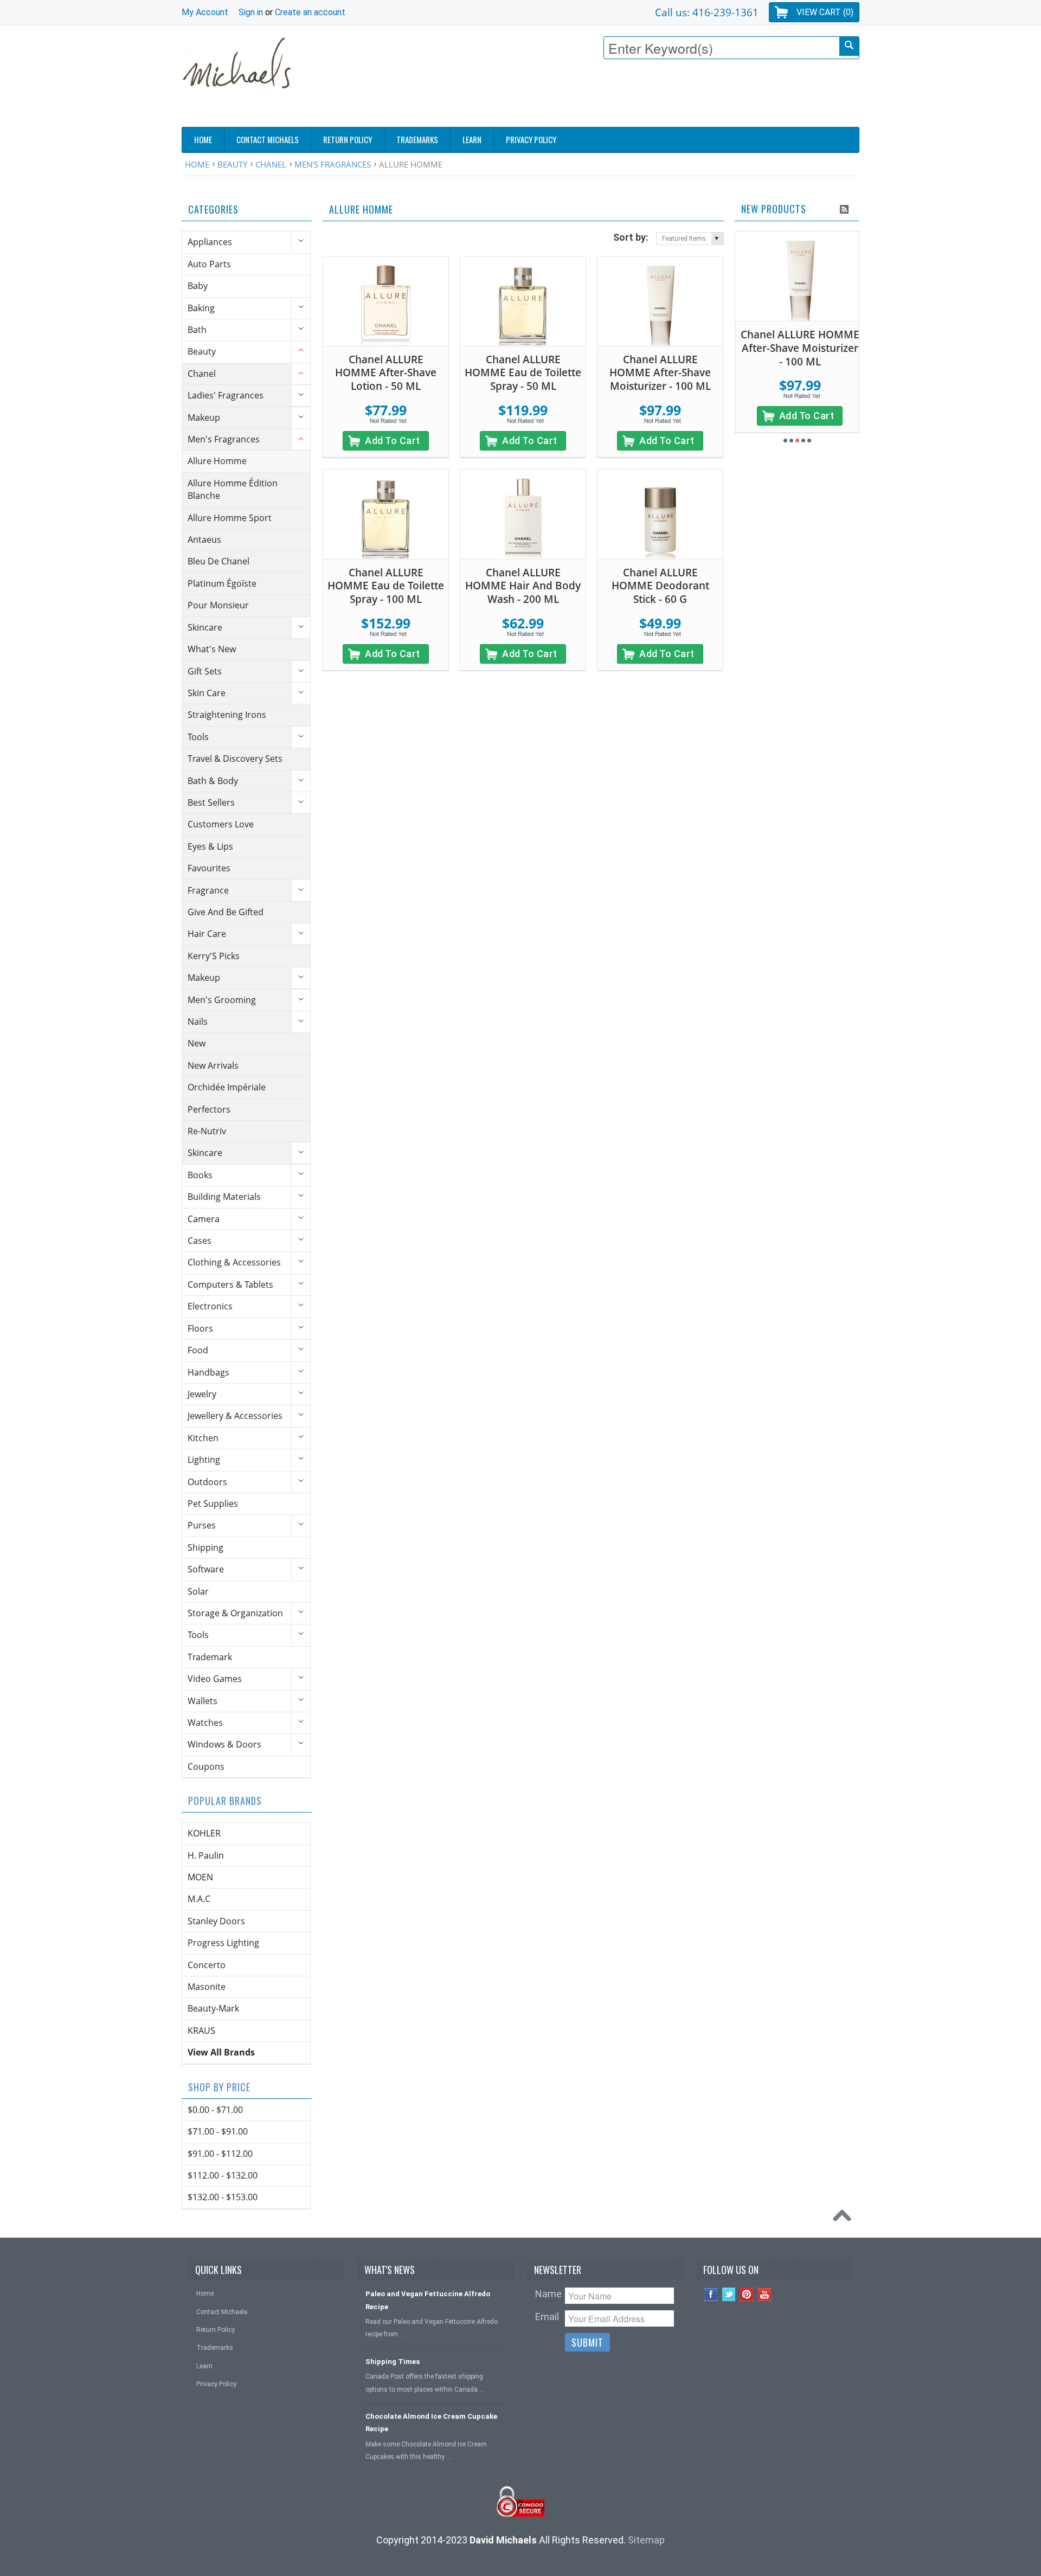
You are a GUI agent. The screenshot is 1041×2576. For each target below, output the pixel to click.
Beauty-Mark (213, 2008)
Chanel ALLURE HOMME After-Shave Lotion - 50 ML (386, 373)
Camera (204, 1219)
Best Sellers (211, 802)
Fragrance (208, 890)
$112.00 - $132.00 (223, 2175)
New (197, 1043)
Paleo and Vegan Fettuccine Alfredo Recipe (428, 2300)
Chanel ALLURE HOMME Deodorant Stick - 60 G (660, 586)
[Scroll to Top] (845, 2218)
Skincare (205, 627)
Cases (200, 1241)
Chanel (271, 164)
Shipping (205, 1547)
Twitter (729, 2294)
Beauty (232, 164)
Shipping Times (393, 2362)
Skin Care (207, 693)
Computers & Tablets (230, 1284)
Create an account (310, 12)
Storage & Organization (235, 1613)
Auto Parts (209, 264)
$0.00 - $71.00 (215, 2110)
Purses (202, 1525)
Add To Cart (393, 441)
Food (198, 1350)
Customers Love (221, 824)
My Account (205, 12)
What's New (212, 649)
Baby (198, 286)
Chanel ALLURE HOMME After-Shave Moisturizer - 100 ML (660, 373)
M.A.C (199, 1899)
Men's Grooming (222, 1000)
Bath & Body (213, 781)
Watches (205, 1723)
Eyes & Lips (210, 846)
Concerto (207, 1965)
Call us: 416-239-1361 (707, 12)
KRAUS (201, 2031)
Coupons (206, 1766)
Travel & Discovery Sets (235, 759)
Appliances (210, 242)
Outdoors (207, 1482)
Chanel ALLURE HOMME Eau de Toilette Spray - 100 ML (386, 586)
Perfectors (209, 1109)
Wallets (203, 1701)
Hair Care (207, 934)
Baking (201, 308)
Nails (198, 1022)
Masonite (207, 1987)
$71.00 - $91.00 (218, 2131)
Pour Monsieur (218, 605)
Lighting (204, 1460)
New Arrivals (213, 1065)
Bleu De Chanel (219, 561)
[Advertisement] (662, 96)
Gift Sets (205, 671)
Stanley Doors (216, 1921)
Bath (197, 330)
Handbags (208, 1372)
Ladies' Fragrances (226, 395)
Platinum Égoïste (222, 583)
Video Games (215, 1679)
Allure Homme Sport (230, 518)
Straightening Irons (227, 715)
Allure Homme (217, 461)
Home (197, 164)
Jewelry (202, 1394)
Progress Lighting (223, 1943)
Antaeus (204, 539)
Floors (200, 1328)
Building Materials (224, 1197)
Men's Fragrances (333, 164)
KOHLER (204, 1833)
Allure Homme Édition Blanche (233, 489)
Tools (198, 737)
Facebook (711, 2294)
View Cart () (825, 12)
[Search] (849, 46)
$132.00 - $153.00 (223, 2197)
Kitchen (203, 1438)
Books (200, 1175)
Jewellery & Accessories (235, 1416)
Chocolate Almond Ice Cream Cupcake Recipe (431, 2423)
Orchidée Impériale (227, 1087)
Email (547, 2317)
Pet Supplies (213, 1504)
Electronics (210, 1306)
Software (206, 1569)
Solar (198, 1591)
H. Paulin (206, 1855)
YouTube (765, 2294)
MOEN (200, 1877)
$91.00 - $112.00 (220, 2154)
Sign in (251, 12)
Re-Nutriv (207, 1131)
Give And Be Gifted (226, 912)
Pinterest (747, 2294)
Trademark (210, 1657)
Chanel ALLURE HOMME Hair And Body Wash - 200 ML (523, 586)
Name (548, 2294)
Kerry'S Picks (214, 956)
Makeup (204, 417)
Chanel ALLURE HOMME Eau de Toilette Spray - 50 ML (523, 373)
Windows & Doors (224, 1744)
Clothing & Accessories (234, 1262)
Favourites (209, 868)
